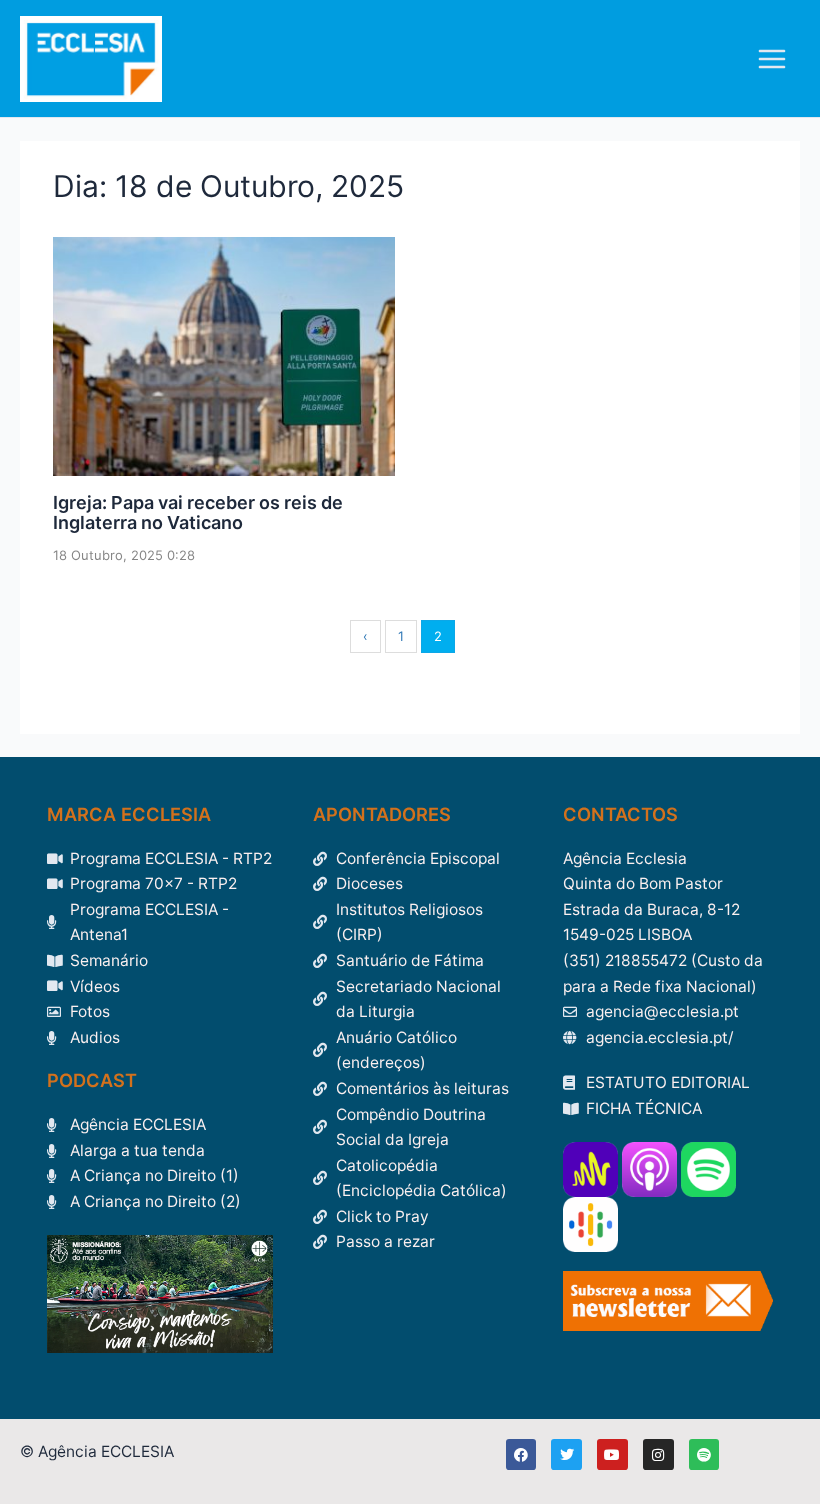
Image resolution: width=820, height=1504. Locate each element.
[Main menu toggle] (772, 58)
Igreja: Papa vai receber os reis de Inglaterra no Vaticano (198, 512)
